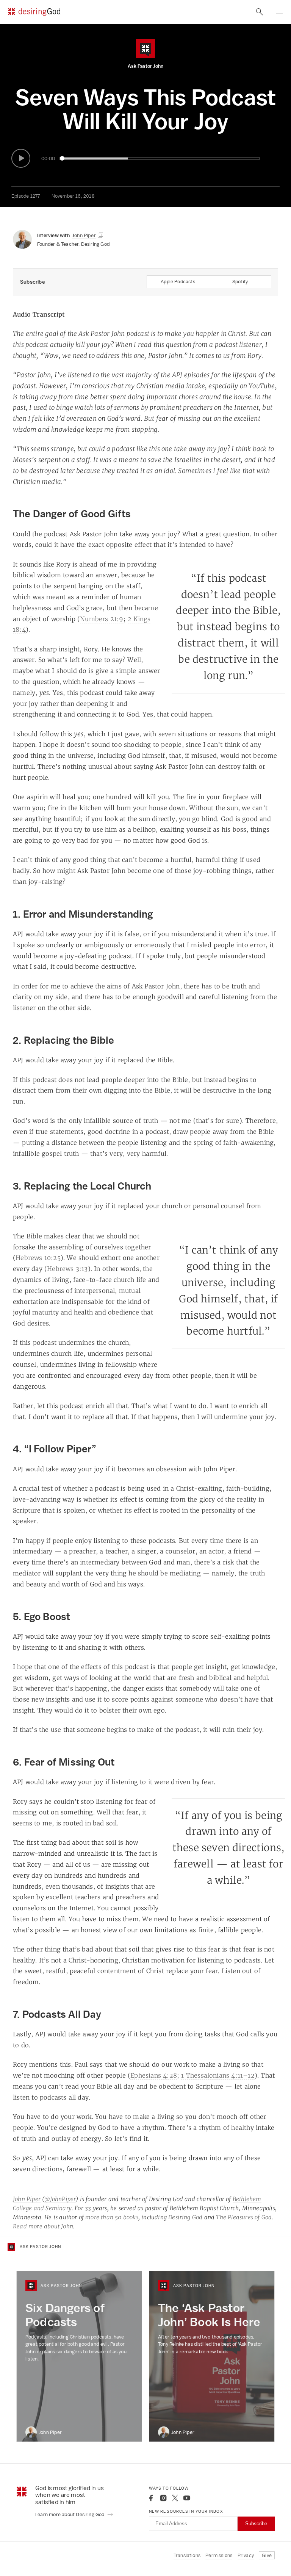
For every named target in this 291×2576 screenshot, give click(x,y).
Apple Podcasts (178, 282)
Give (267, 2555)
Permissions (219, 2555)
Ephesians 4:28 (154, 2075)
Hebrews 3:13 (67, 1269)
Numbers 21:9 (102, 619)
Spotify (240, 282)
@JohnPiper (60, 2199)
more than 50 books (112, 2217)
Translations (187, 2555)
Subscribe (256, 2524)
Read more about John (43, 2226)
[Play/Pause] (21, 158)
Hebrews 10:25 (38, 1258)
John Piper (27, 2199)
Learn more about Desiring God (70, 2514)
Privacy (246, 2555)
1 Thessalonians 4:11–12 (218, 2075)
